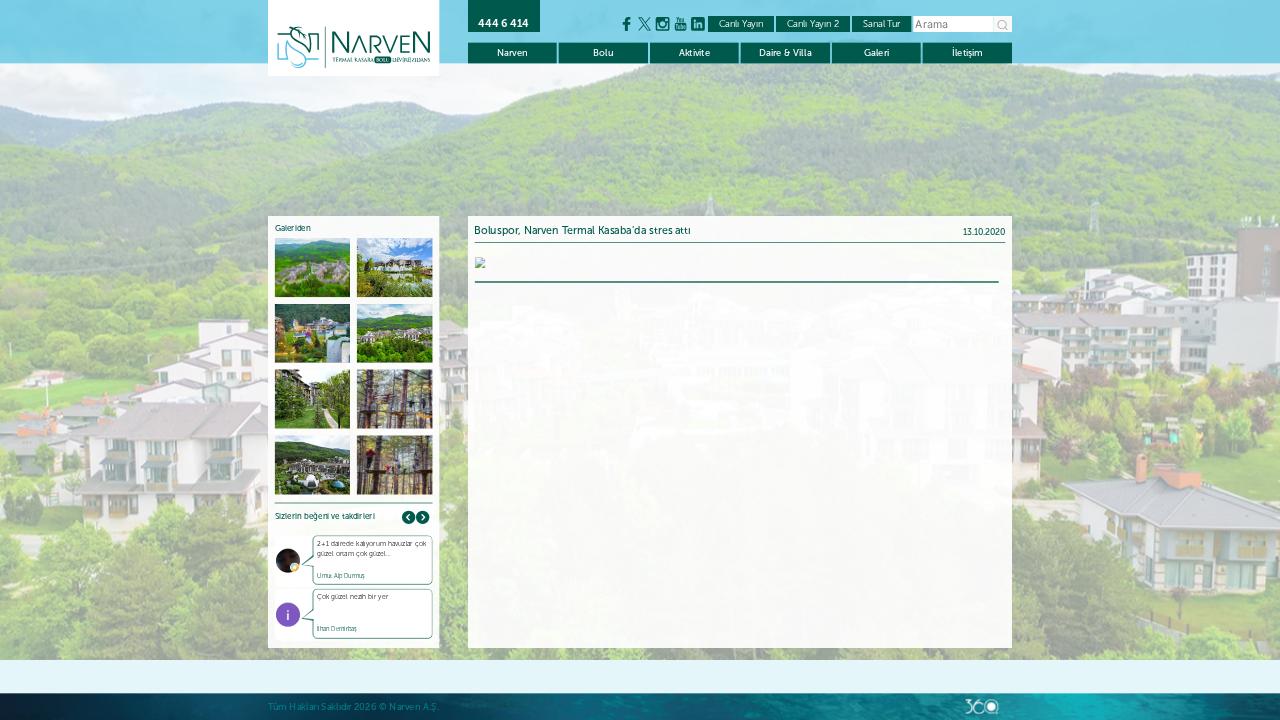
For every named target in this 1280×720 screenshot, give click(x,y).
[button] (422, 517)
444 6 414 (503, 23)
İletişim (967, 52)
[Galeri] (479, 262)
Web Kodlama (982, 706)
